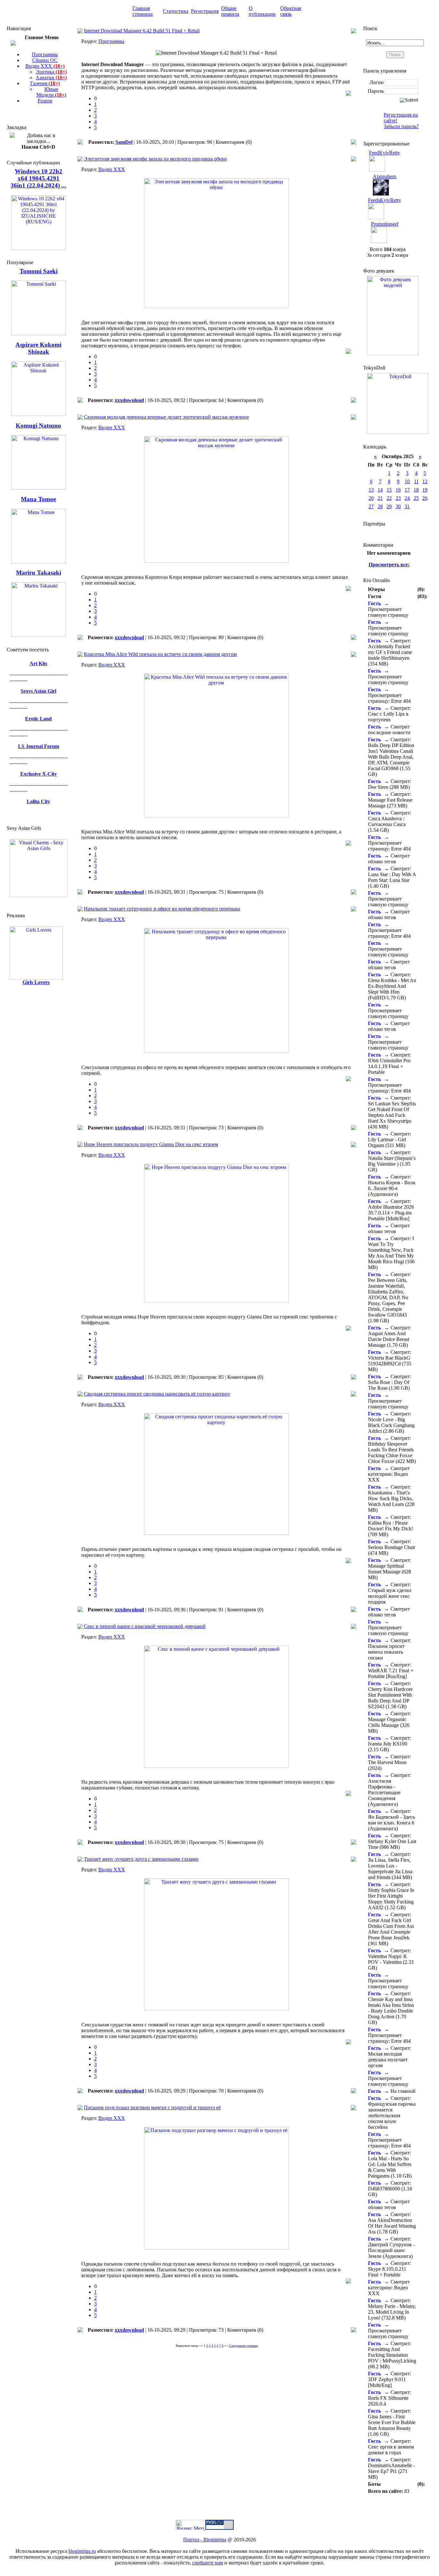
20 (371, 498)
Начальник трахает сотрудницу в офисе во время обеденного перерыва (162, 909)
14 (380, 490)
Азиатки (51, 78)
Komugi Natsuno (38, 426)
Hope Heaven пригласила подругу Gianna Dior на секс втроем (151, 1144)
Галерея (45, 83)
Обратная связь (291, 11)
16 (398, 490)
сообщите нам (208, 2563)
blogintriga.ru (82, 2551)
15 (389, 490)
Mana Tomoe (38, 499)
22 (389, 498)
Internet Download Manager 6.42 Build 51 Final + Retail (142, 31)
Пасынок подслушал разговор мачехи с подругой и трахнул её (152, 2107)
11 (416, 481)
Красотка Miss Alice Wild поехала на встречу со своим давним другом (160, 654)
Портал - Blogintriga (205, 2540)
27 (371, 506)
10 (407, 481)
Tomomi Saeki (39, 271)
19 (425, 490)
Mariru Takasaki (39, 573)
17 (407, 490)
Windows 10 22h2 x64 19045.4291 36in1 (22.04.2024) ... (38, 178)
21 (380, 498)
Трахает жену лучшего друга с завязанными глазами (141, 1859)
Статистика (176, 11)
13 (371, 490)
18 (416, 490)
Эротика (51, 72)
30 (398, 506)
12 (425, 481)
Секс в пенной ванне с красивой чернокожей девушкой (145, 1626)
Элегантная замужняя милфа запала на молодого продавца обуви (155, 159)
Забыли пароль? (401, 126)
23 (398, 498)
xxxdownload (129, 400)
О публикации (262, 11)
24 (407, 498)
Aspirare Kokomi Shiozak (38, 348)
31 (407, 506)
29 (389, 506)
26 (425, 498)
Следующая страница (243, 2346)
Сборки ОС (45, 60)
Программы (45, 54)
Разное (45, 101)
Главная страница (143, 11)
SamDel (124, 142)
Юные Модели (51, 92)
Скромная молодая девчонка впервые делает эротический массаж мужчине (166, 417)
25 (416, 498)
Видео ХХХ (45, 66)
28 (380, 506)
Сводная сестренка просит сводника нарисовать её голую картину (157, 1394)
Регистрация (205, 11)
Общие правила (230, 11)
